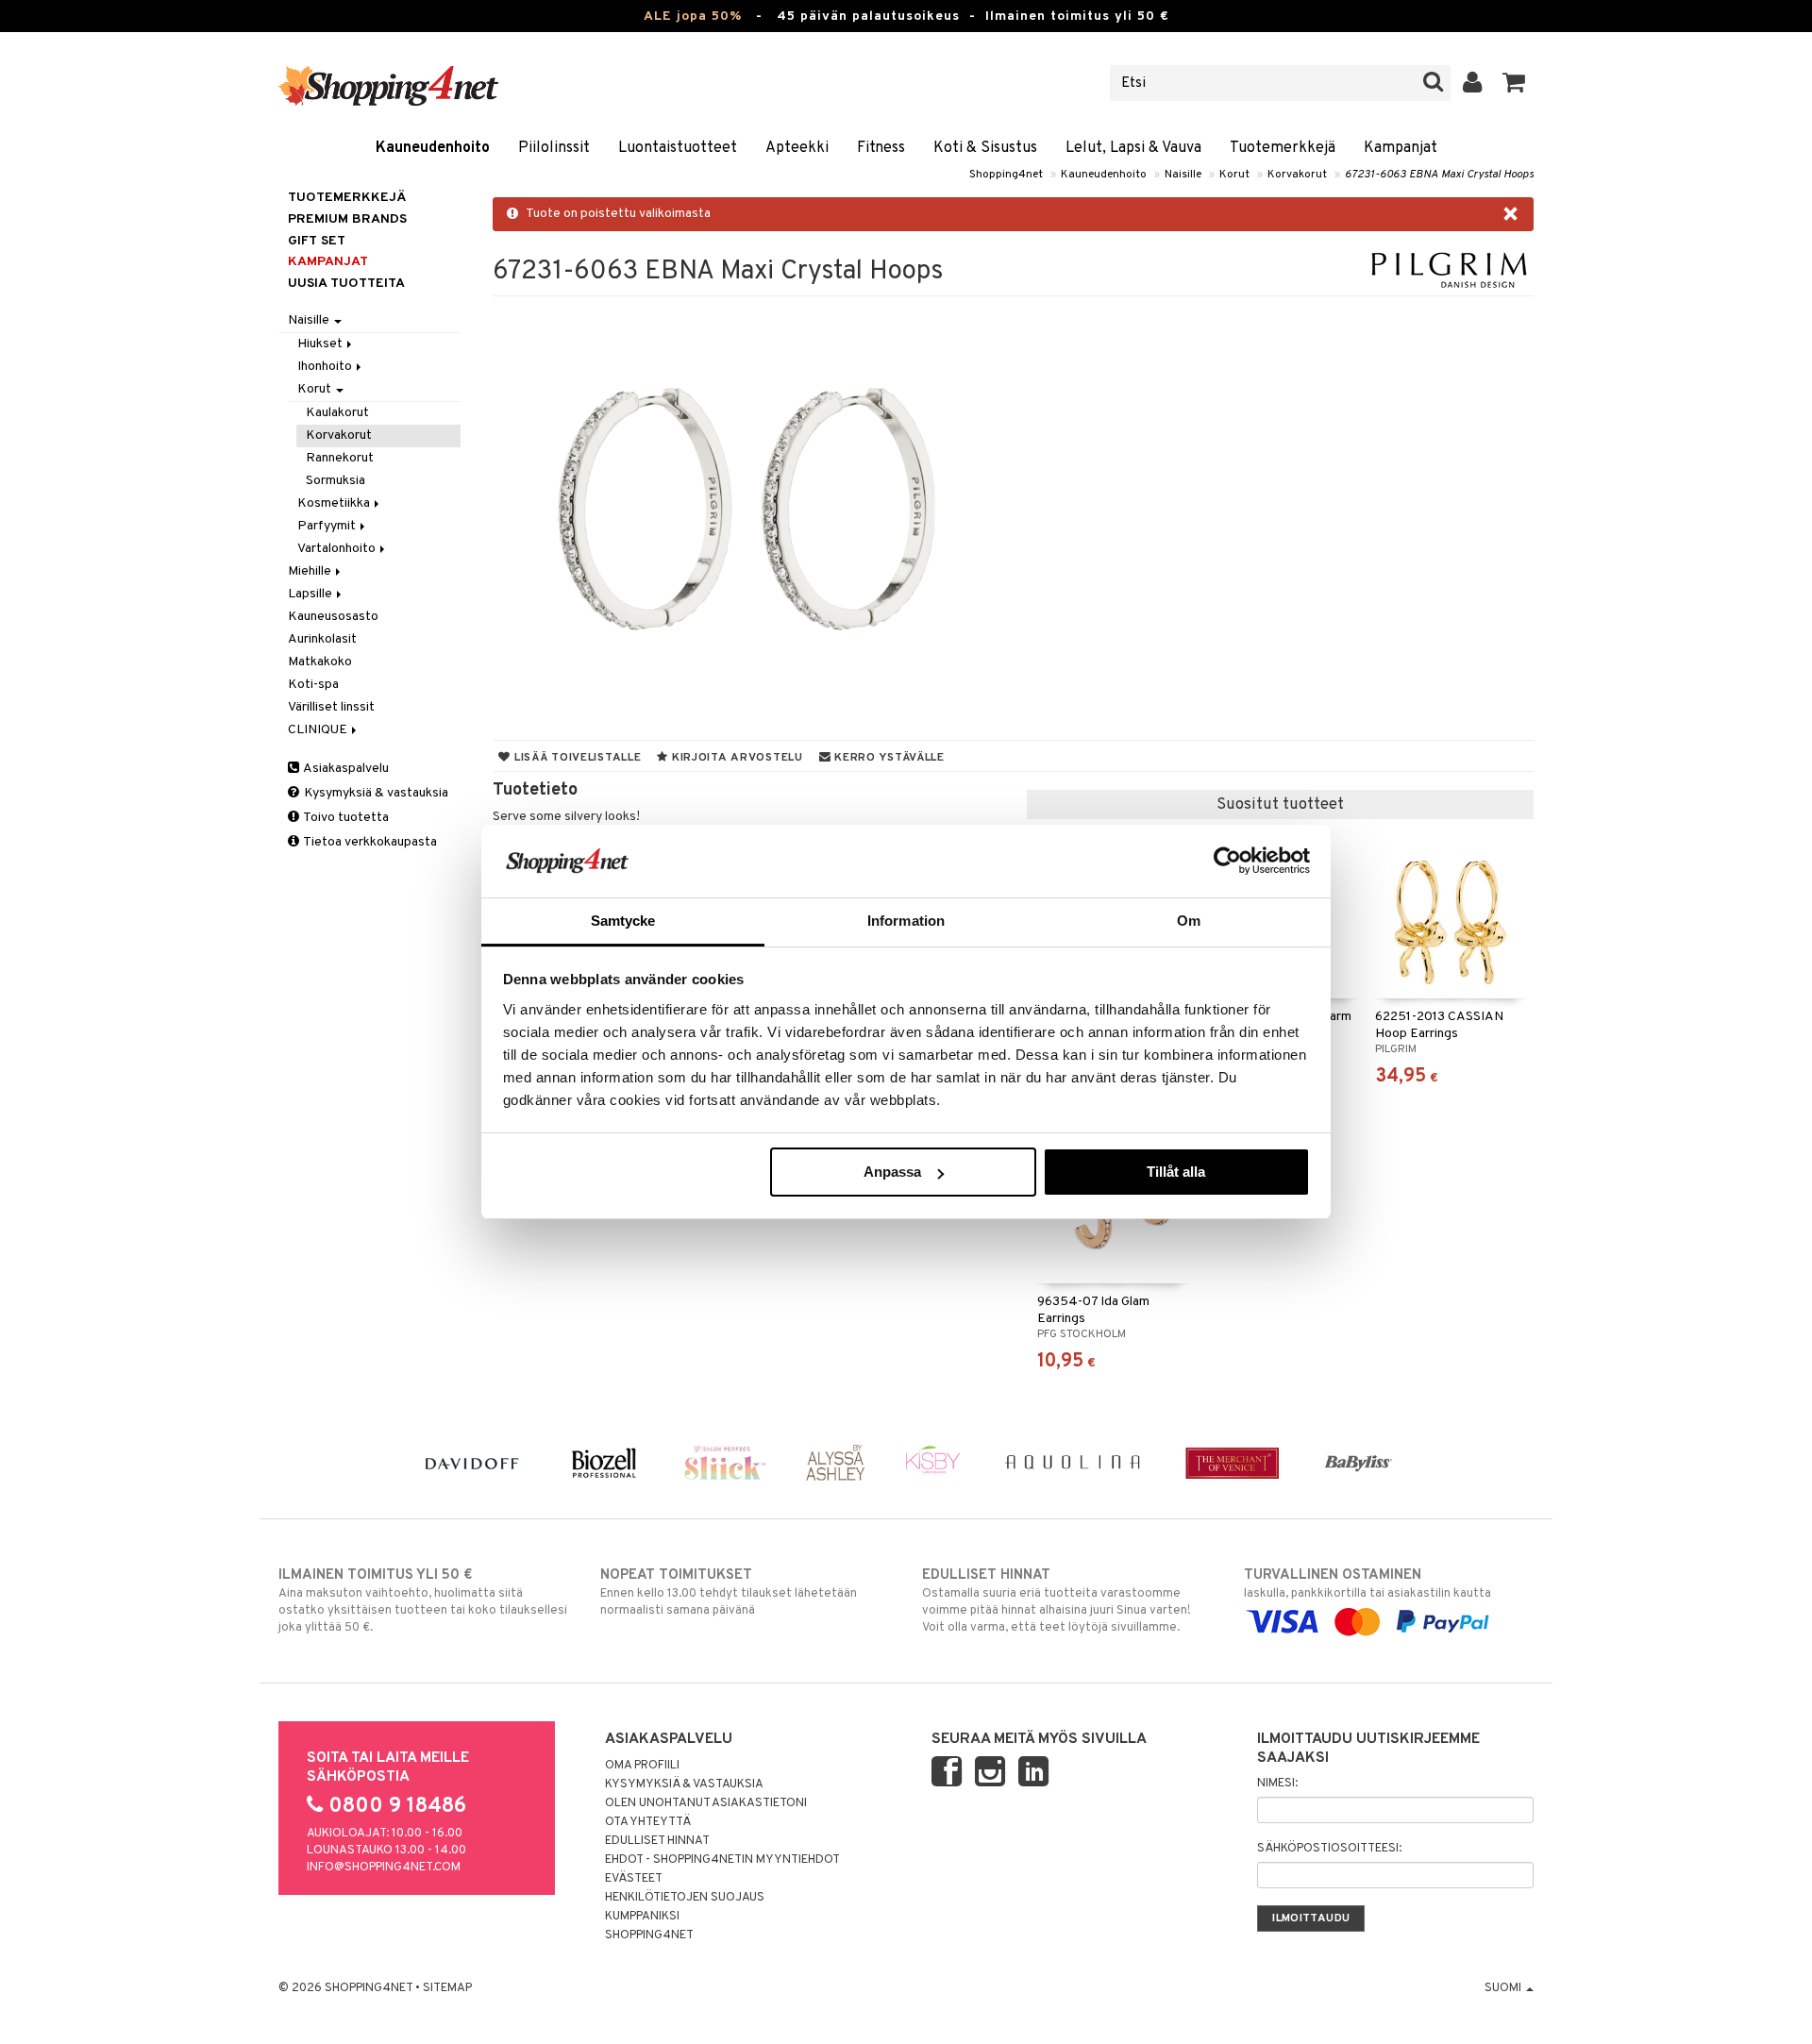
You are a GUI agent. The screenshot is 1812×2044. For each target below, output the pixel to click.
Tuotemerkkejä (1283, 148)
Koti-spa (313, 685)
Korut (1234, 175)
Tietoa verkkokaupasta (369, 842)
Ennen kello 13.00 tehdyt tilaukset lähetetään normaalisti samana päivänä (729, 1592)
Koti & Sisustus (985, 148)
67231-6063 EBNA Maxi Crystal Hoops (1439, 175)
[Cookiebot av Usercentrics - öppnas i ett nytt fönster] (1227, 861)
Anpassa (892, 1172)
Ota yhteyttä (648, 1822)
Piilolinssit (554, 148)
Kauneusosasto (333, 617)
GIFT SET (317, 241)
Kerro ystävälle (887, 758)
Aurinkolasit (322, 639)
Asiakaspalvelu (345, 769)
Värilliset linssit (331, 707)
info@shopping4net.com (384, 1868)
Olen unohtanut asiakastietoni (706, 1803)
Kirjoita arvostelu (736, 758)
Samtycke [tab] (623, 921)
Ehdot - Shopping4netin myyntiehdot (722, 1860)
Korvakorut (1297, 175)
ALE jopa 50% (693, 17)
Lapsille (311, 594)
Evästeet (634, 1879)
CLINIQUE (319, 730)
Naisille (1183, 175)
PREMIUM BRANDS (347, 219)
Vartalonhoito (338, 549)
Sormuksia (336, 481)
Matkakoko (320, 662)
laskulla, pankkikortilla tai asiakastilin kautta (1367, 1584)
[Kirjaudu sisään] (1473, 83)
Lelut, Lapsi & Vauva (1133, 148)
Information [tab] (906, 921)
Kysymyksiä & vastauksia (375, 793)
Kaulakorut (337, 413)
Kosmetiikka (335, 503)
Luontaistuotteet (678, 148)
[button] (1514, 83)
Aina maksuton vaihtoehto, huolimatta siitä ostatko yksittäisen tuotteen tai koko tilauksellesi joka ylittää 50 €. (423, 1601)
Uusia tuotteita (346, 284)
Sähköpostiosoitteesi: (1329, 1849)
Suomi (1504, 1988)
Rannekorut (340, 458)
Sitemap (447, 1988)
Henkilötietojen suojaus (685, 1898)
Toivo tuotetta (345, 818)
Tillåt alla (1176, 1172)
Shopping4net (1006, 175)
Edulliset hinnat (657, 1841)
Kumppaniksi (642, 1917)
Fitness (881, 148)
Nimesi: (1277, 1784)
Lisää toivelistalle (576, 758)
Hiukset (321, 344)
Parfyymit (328, 526)
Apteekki (797, 148)
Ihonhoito (326, 367)
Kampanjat (1401, 148)
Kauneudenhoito (433, 148)
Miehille (311, 571)
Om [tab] (1189, 921)
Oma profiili (642, 1766)
